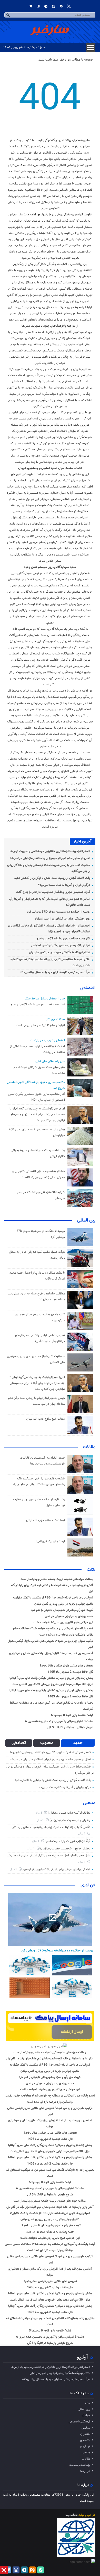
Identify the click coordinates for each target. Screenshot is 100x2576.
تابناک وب (72, 2515)
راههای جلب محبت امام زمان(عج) (70, 1820)
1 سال (41, 1820)
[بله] (61, 6)
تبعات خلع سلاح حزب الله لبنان (46, 1419)
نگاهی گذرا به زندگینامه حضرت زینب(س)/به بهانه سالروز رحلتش (51, 1827)
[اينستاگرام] (38, 6)
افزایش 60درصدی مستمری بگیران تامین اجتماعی (61, 946)
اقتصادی (88, 988)
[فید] (69, 6)
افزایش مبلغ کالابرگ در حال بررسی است (40, 1025)
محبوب (47, 1743)
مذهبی (89, 1803)
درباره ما (85, 2471)
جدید (78, 1743)
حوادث (86, 2415)
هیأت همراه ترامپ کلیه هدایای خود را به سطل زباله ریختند (55, 972)
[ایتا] (54, 6)
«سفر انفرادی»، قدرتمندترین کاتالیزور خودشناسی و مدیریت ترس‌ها (50, 851)
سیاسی (86, 2428)
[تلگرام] (31, 6)
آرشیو (82, 2357)
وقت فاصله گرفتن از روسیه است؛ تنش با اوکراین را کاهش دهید (52, 878)
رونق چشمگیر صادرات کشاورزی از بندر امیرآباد (63, 919)
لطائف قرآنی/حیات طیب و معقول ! (69, 1813)
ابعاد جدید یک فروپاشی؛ (50, 1541)
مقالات (89, 1447)
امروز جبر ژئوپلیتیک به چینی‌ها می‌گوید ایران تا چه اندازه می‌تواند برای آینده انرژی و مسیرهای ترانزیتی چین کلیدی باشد (37, 1115)
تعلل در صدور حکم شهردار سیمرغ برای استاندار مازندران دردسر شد (50, 858)
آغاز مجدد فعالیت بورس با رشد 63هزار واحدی (63, 939)
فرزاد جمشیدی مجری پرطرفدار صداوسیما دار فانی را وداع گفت (53, 892)
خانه (88, 2403)
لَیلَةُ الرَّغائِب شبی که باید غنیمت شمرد (68, 1841)
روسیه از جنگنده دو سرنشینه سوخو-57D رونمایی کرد (59, 912)
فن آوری (88, 1885)
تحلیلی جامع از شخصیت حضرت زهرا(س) (65, 1849)
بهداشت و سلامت (80, 2465)
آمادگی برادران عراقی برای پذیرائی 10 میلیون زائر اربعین (56, 1870)
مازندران (85, 2434)
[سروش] (46, 6)
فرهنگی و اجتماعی (79, 2422)
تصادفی (19, 1743)
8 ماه (39, 1813)
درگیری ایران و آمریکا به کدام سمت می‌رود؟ (64, 885)
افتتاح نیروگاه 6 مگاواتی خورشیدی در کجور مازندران (60, 953)
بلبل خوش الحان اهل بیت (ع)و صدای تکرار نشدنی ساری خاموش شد (49, 1856)
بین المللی (86, 1220)
